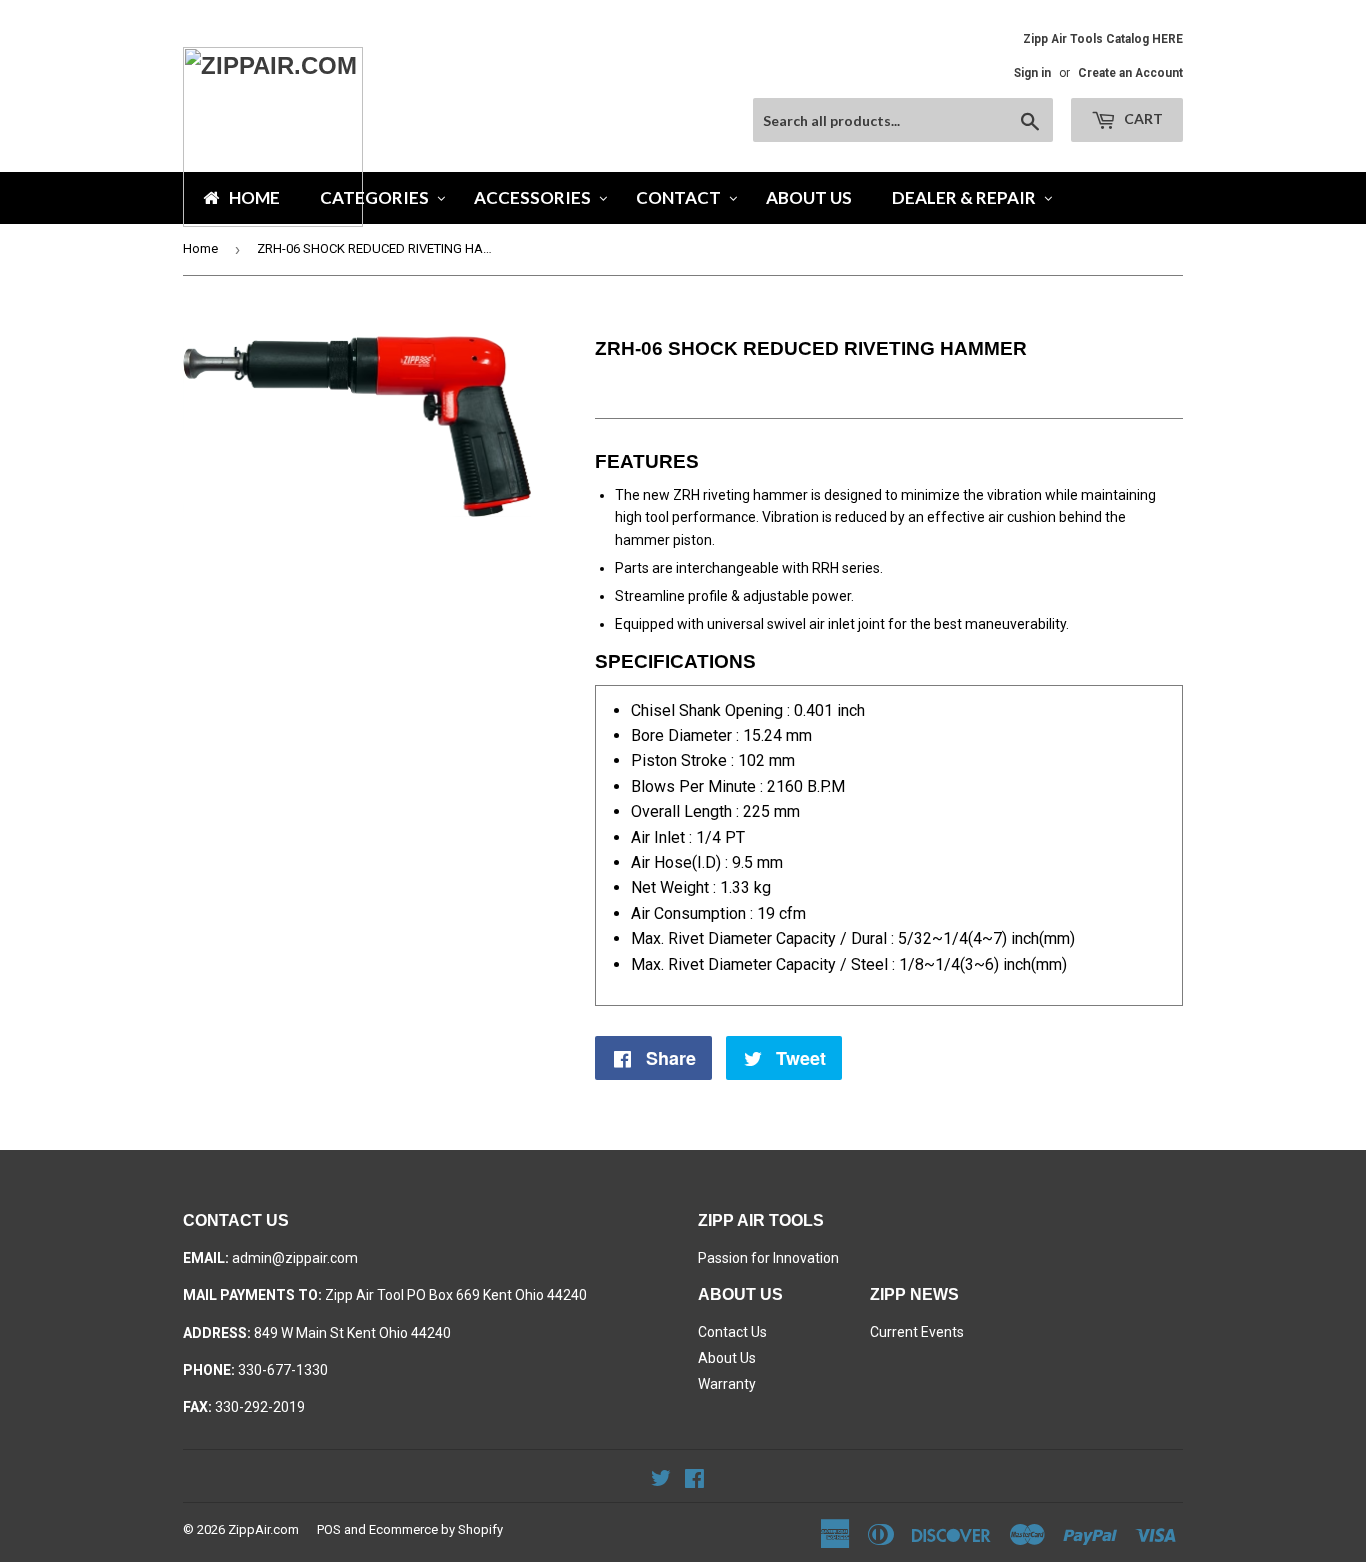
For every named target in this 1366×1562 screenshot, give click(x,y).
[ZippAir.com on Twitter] (661, 1481)
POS (329, 1529)
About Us (727, 1358)
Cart (1142, 118)
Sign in (1032, 73)
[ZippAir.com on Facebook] (694, 1481)
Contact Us (732, 1332)
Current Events (917, 1332)
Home (200, 248)
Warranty (727, 1384)
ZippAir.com (263, 1529)
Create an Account (1130, 73)
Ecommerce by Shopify (436, 1529)
